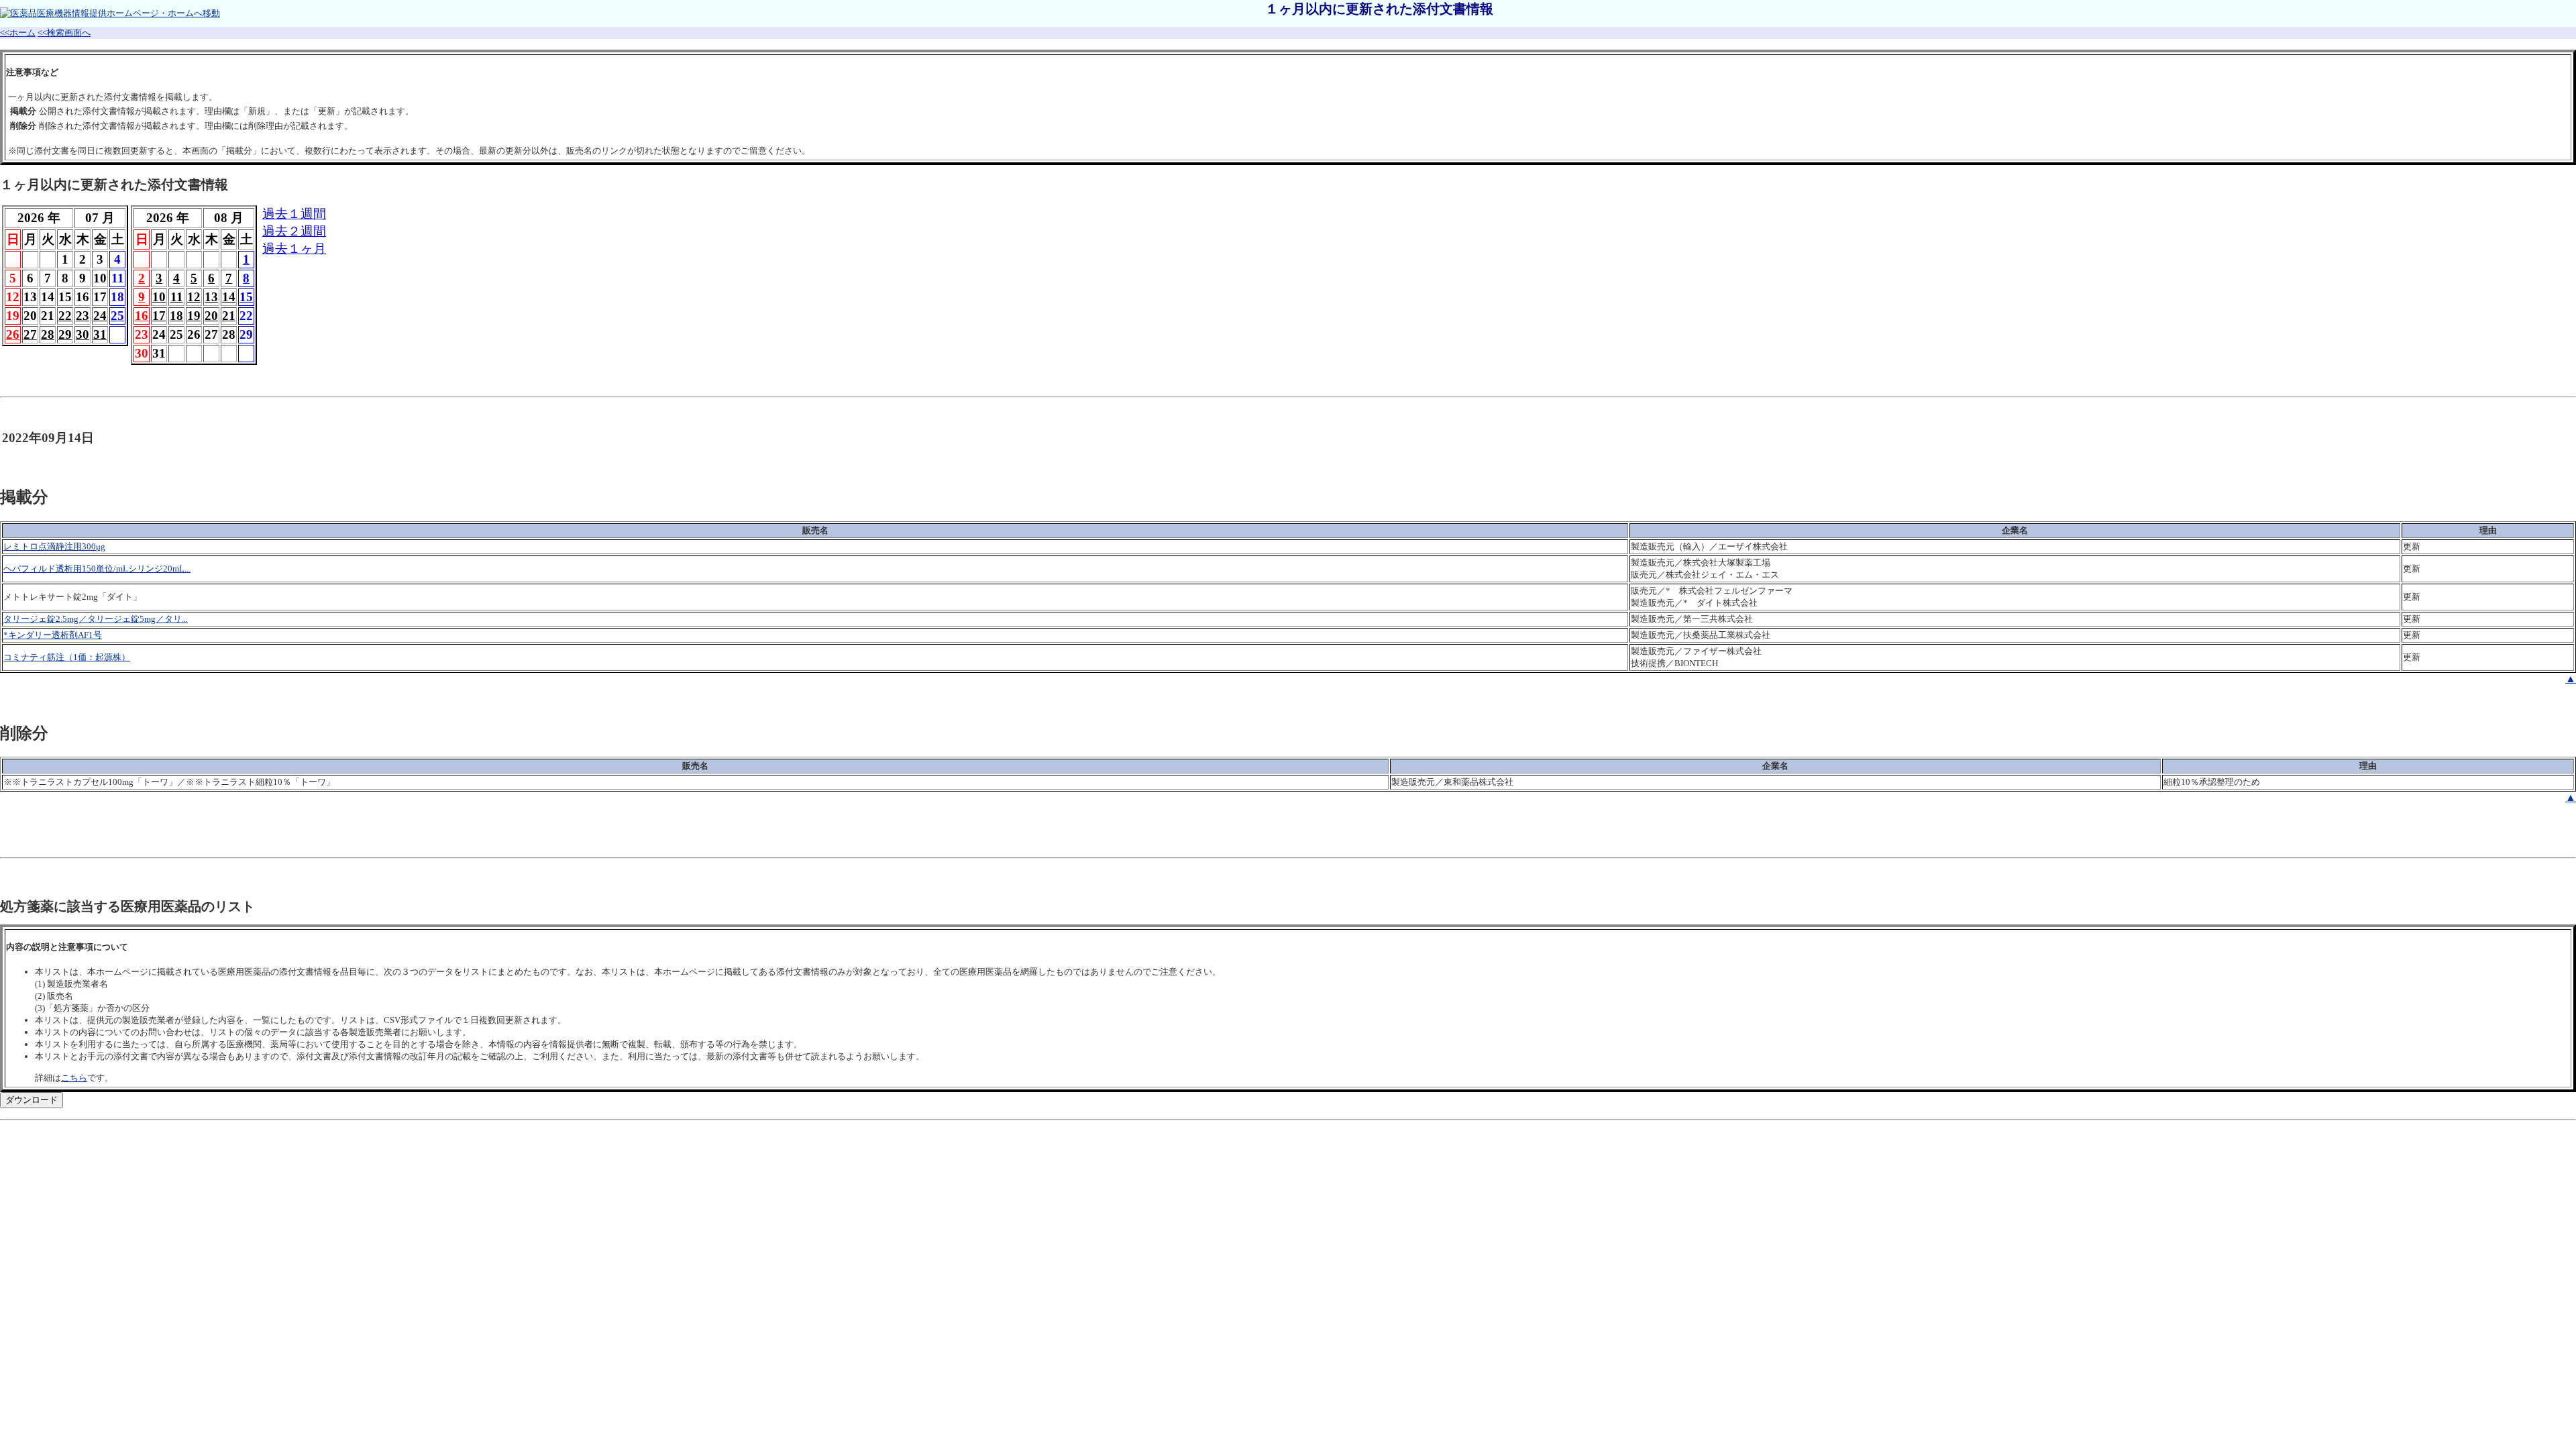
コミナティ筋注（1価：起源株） (67, 657)
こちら (74, 1078)
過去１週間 (294, 214)
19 (194, 316)
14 (229, 297)
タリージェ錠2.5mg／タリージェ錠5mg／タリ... (96, 619)
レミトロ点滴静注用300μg (54, 546)
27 (30, 334)
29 (65, 334)
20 (211, 316)
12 (194, 297)
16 (142, 316)
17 (159, 316)
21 (229, 316)
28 (48, 334)
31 (100, 334)
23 (83, 316)
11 (177, 297)
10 (159, 297)
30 (83, 334)
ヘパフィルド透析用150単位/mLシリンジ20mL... (97, 569)
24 (100, 316)
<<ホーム (18, 33)
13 (211, 297)
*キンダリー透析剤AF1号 (53, 635)
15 (246, 297)
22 (65, 316)
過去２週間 (294, 231)
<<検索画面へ (64, 33)
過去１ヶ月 (294, 249)
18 (176, 316)
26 (13, 334)
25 (117, 316)
